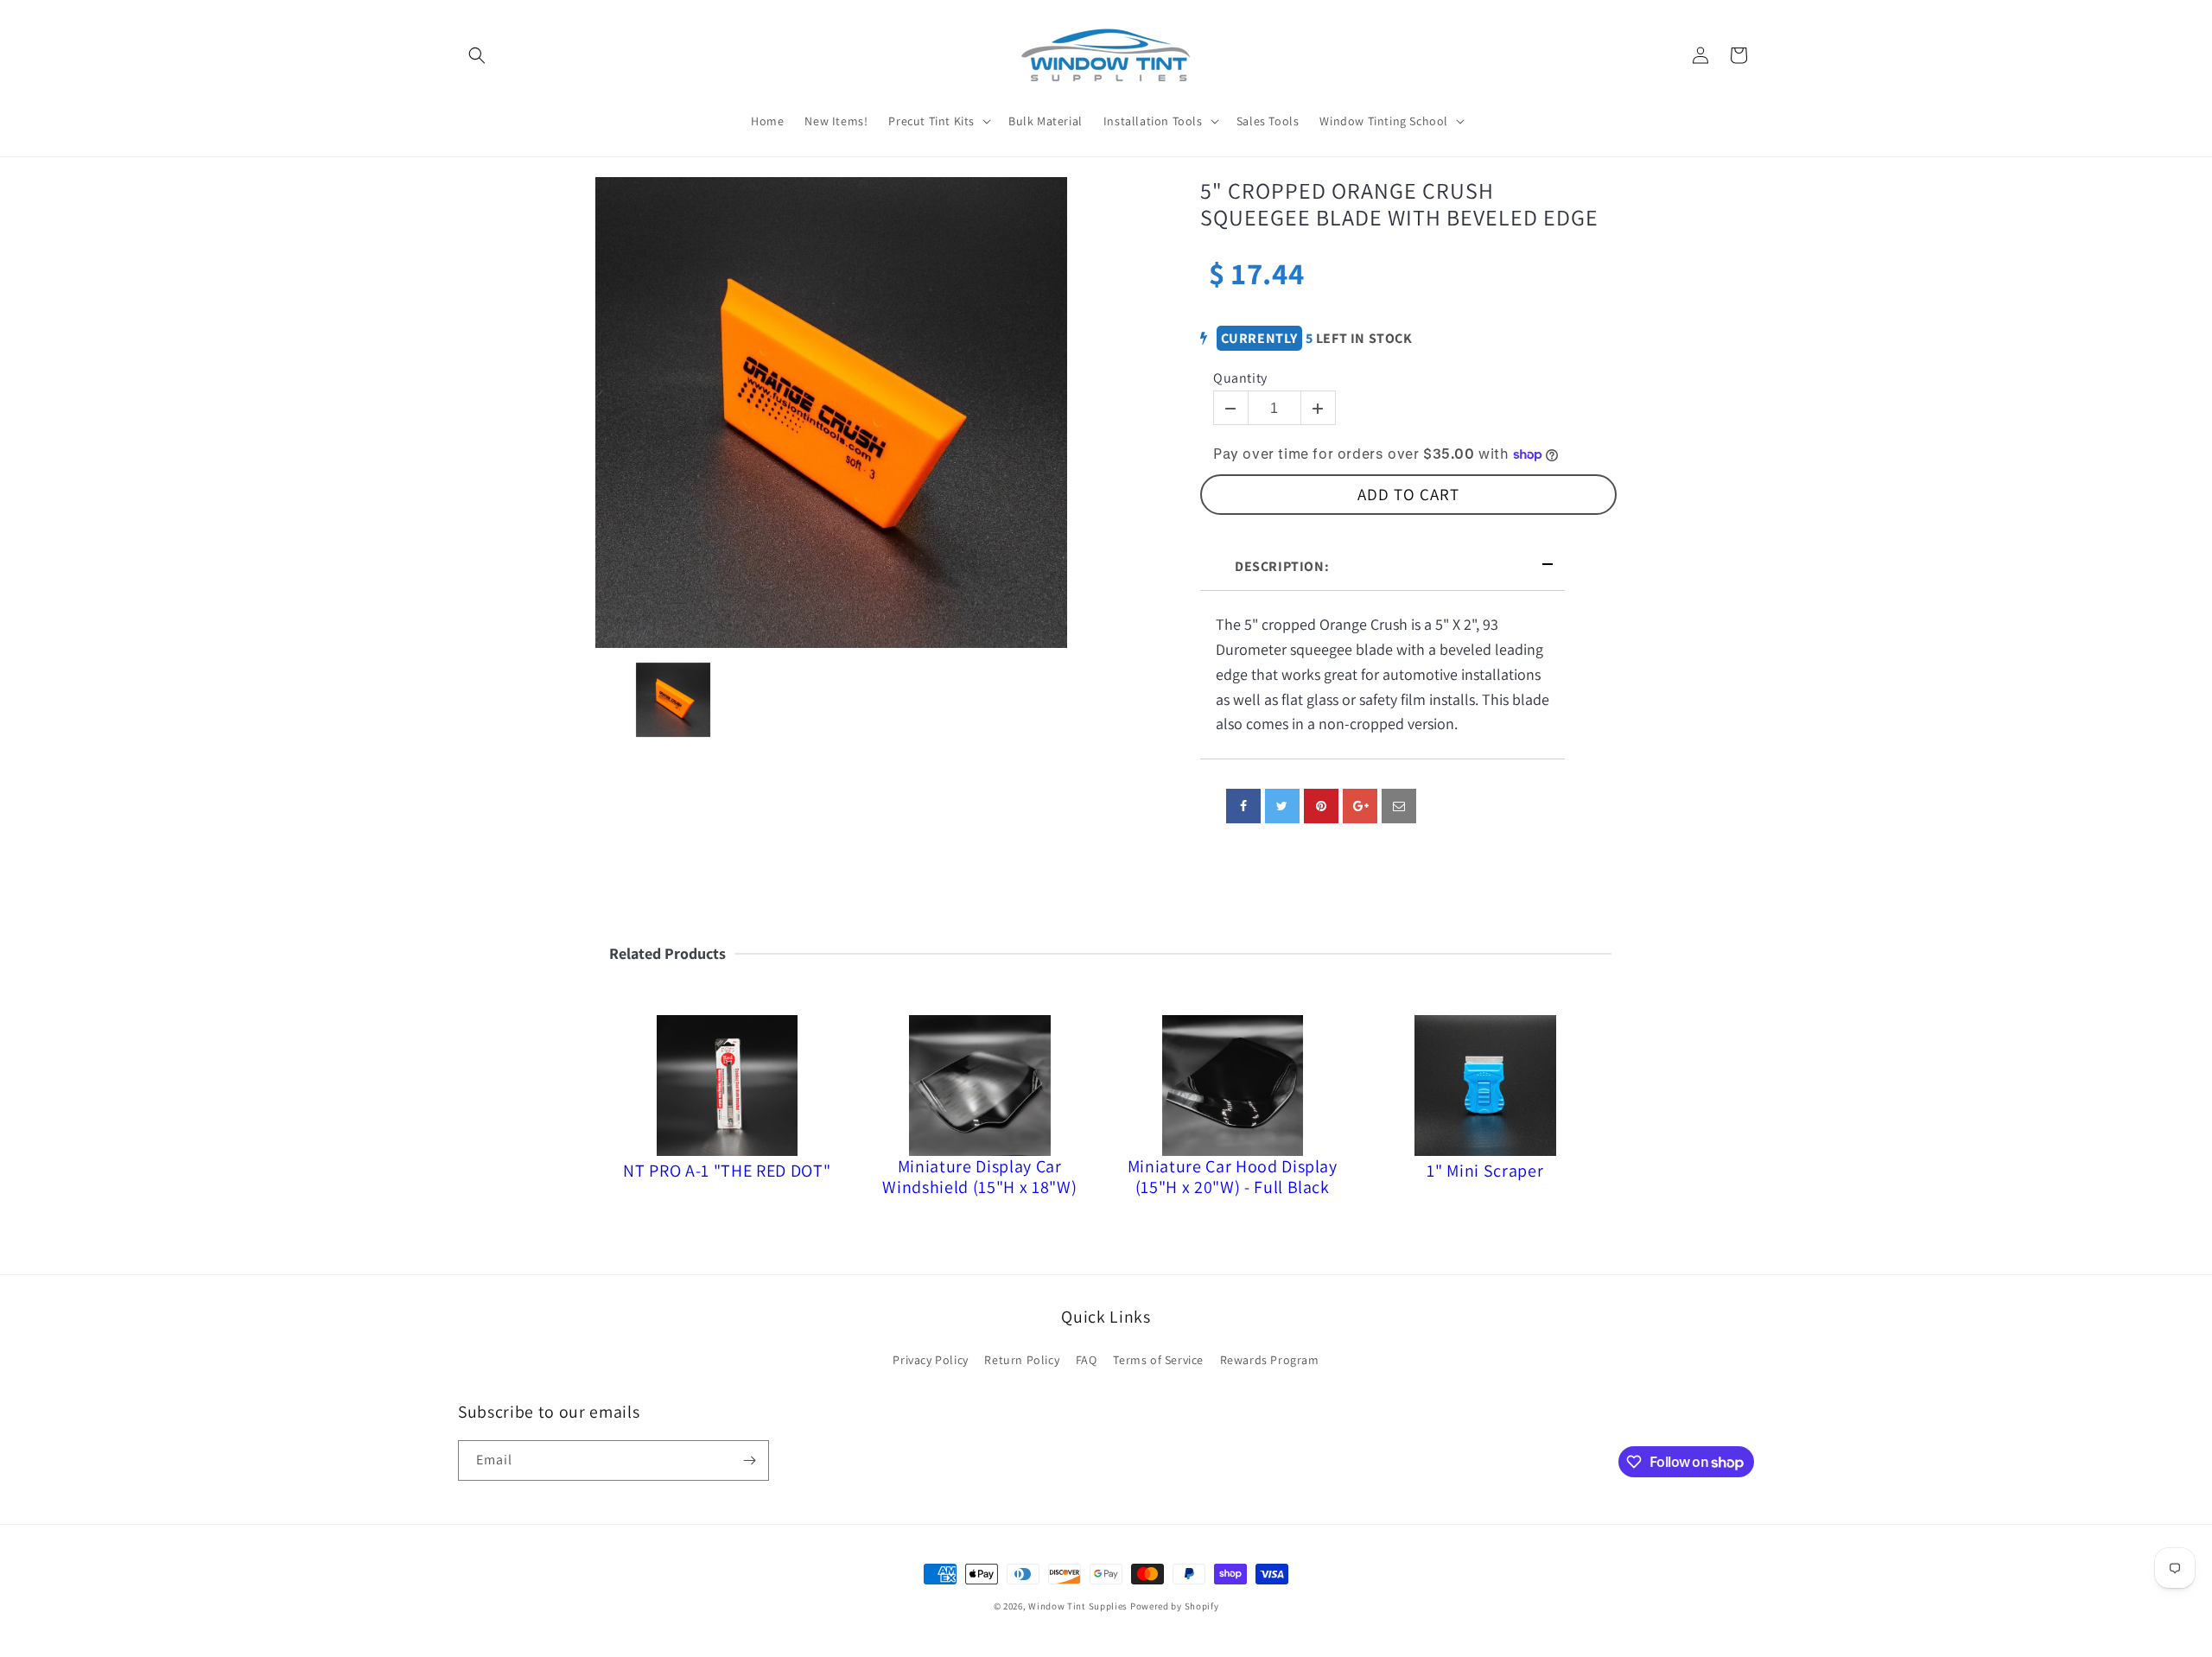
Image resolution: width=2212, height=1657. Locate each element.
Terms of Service (1158, 1360)
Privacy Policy (930, 1360)
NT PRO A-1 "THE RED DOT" (727, 1171)
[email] (1399, 806)
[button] (477, 55)
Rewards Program (1270, 1360)
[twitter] (1282, 806)
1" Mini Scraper (1485, 1171)
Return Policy (1022, 1360)
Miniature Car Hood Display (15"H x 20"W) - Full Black (1233, 1177)
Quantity (1240, 378)
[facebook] (1243, 806)
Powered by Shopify (1175, 1606)
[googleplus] (1360, 806)
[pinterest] (1321, 806)
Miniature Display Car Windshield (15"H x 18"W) (979, 1177)
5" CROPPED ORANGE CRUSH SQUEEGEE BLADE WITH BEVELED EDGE (1399, 204)
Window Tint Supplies (1078, 1606)
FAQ (1087, 1360)
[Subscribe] (749, 1460)
